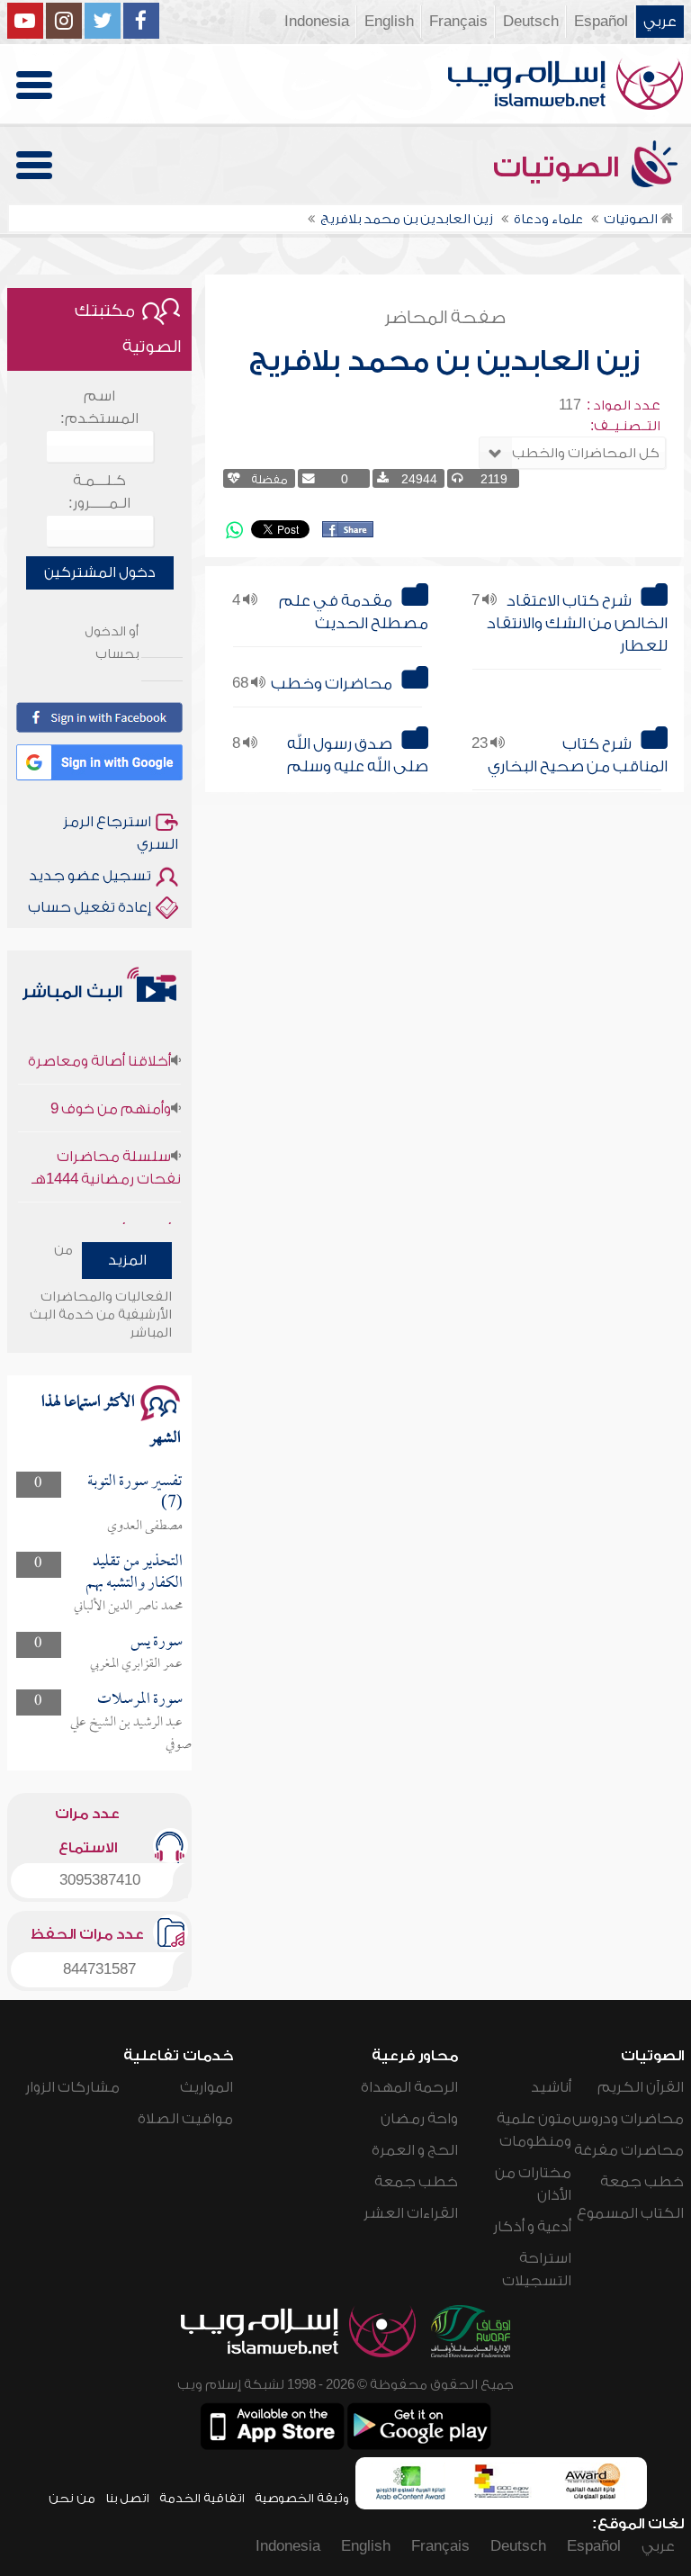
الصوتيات (560, 167)
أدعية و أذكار (532, 2227)
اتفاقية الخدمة (202, 2498)
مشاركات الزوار (72, 2087)
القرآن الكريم (641, 2087)
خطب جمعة (642, 2182)
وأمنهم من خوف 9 (111, 1089)
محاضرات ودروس (628, 2119)
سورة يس (157, 1642)
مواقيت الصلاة (185, 2119)
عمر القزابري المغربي (136, 1664)
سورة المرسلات (140, 1700)
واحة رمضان (419, 2119)
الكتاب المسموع (630, 2213)
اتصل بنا (127, 2498)
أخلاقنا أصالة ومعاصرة (99, 1041)
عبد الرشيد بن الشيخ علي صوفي (131, 1734)
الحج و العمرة (415, 2150)
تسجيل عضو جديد (90, 876)
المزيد (127, 1260)
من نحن (72, 2498)
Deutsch (531, 22)
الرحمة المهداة (409, 2087)
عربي (660, 22)
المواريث (206, 2087)
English (389, 22)
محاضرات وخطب (332, 684)
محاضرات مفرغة (629, 2150)
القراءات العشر (411, 2213)
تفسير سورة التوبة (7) (135, 1493)
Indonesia (317, 22)
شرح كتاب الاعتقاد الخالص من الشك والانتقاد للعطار (577, 623)
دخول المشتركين (100, 572)
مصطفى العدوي (145, 1527)
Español (601, 22)
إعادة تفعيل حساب (90, 907)
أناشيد (551, 2087)
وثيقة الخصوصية (302, 2498)
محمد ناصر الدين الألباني (128, 1607)
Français (458, 22)
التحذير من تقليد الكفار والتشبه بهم (134, 1573)
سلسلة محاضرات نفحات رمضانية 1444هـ (106, 1148)
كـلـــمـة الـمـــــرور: (99, 492)
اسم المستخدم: (99, 407)
